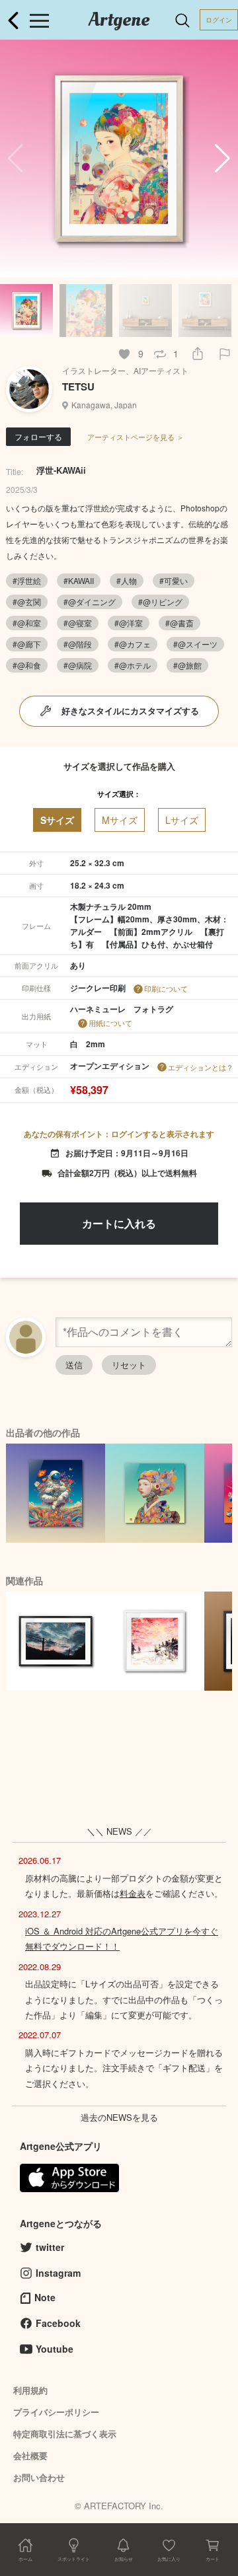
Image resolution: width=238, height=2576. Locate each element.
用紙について (110, 1023)
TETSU (78, 386)
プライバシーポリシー (56, 2412)
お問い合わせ (39, 2477)
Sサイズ (57, 820)
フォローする (38, 436)
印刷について (166, 988)
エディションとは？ (201, 1067)
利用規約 (30, 2390)
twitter (50, 2247)
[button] (222, 159)
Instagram (58, 2273)
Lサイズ (182, 820)
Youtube (55, 2349)
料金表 (133, 1893)
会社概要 (30, 2455)
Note (45, 2297)
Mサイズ (120, 820)
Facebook (58, 2323)
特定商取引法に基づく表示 (65, 2434)
